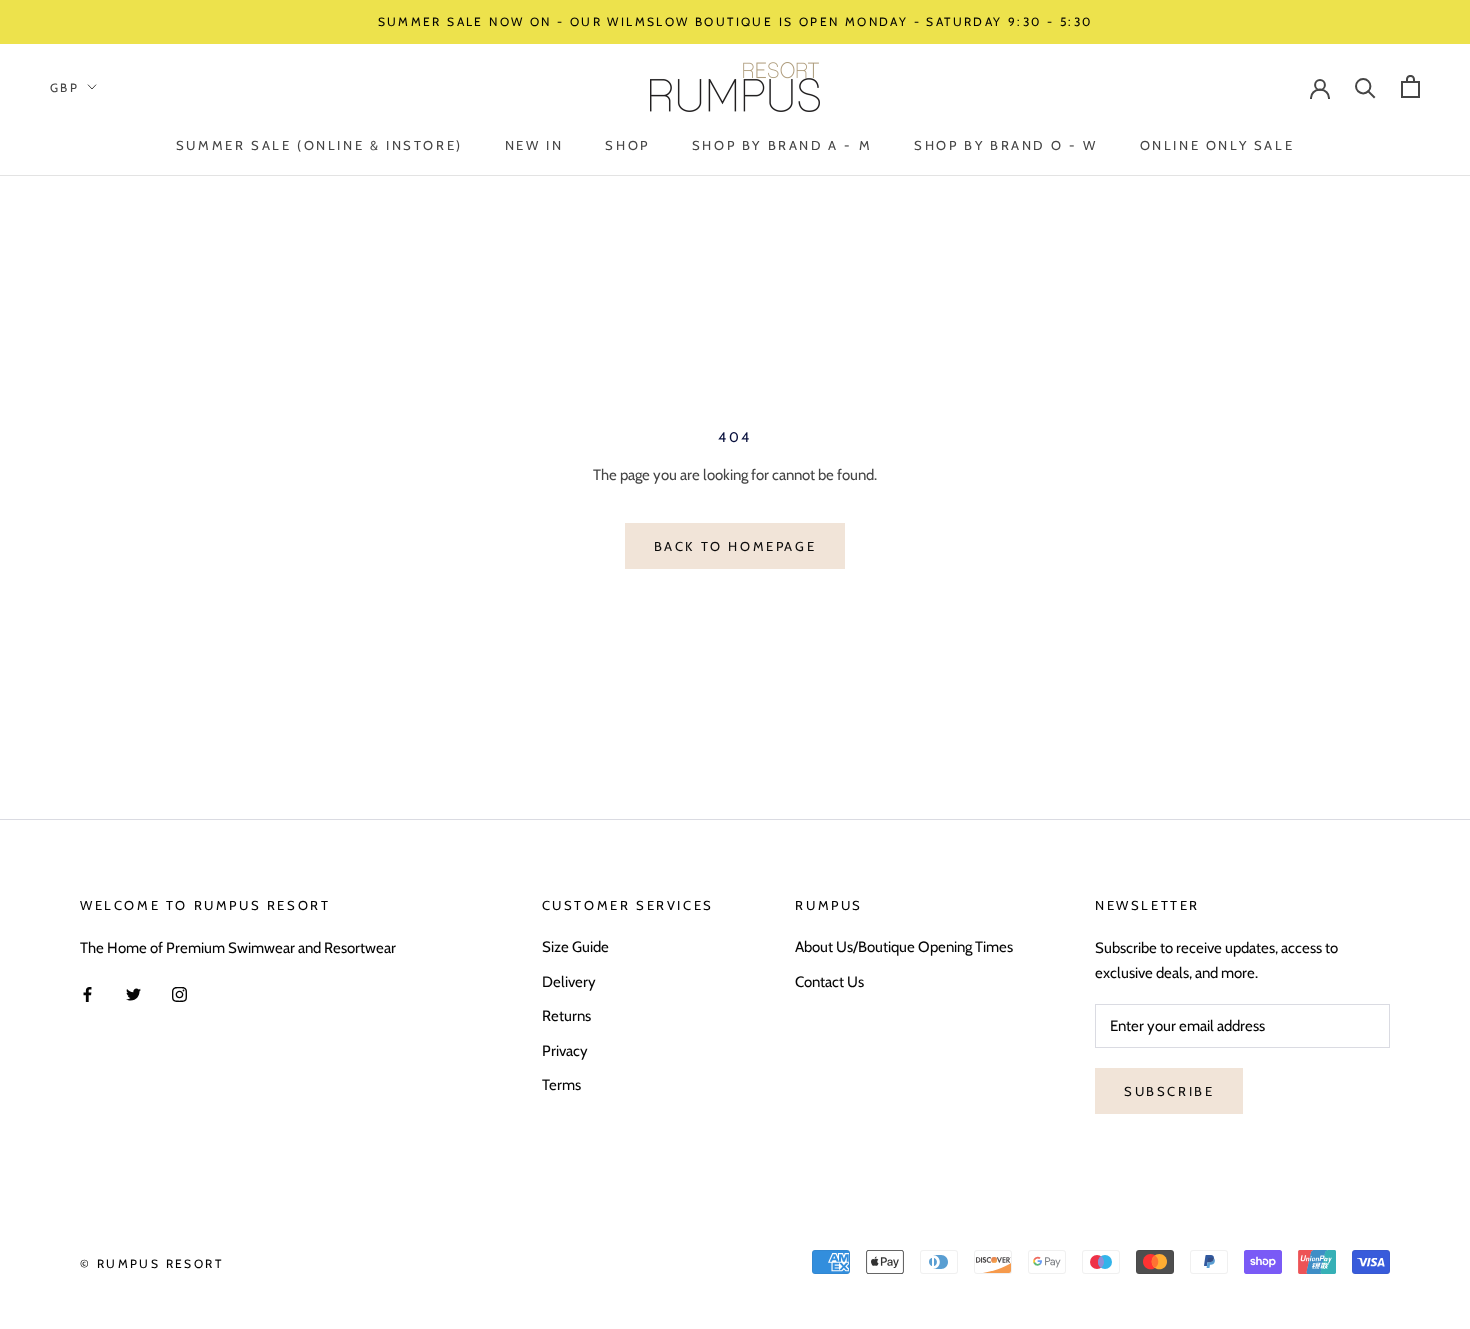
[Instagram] (179, 993)
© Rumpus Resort (151, 1263)
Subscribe (1169, 1091)
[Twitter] (133, 993)
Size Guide (575, 947)
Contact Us (829, 982)
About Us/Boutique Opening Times (904, 947)
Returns (566, 1016)
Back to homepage (735, 546)
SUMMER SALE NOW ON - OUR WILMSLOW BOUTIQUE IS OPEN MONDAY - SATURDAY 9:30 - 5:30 (735, 21)
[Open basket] (1410, 86)
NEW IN (534, 145)
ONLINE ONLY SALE (1217, 145)
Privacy (565, 1051)
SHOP (627, 145)
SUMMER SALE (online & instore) (319, 145)
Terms (561, 1085)
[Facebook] (87, 993)
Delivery (569, 982)
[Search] (1365, 86)
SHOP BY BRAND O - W (1005, 145)
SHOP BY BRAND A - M (782, 145)
